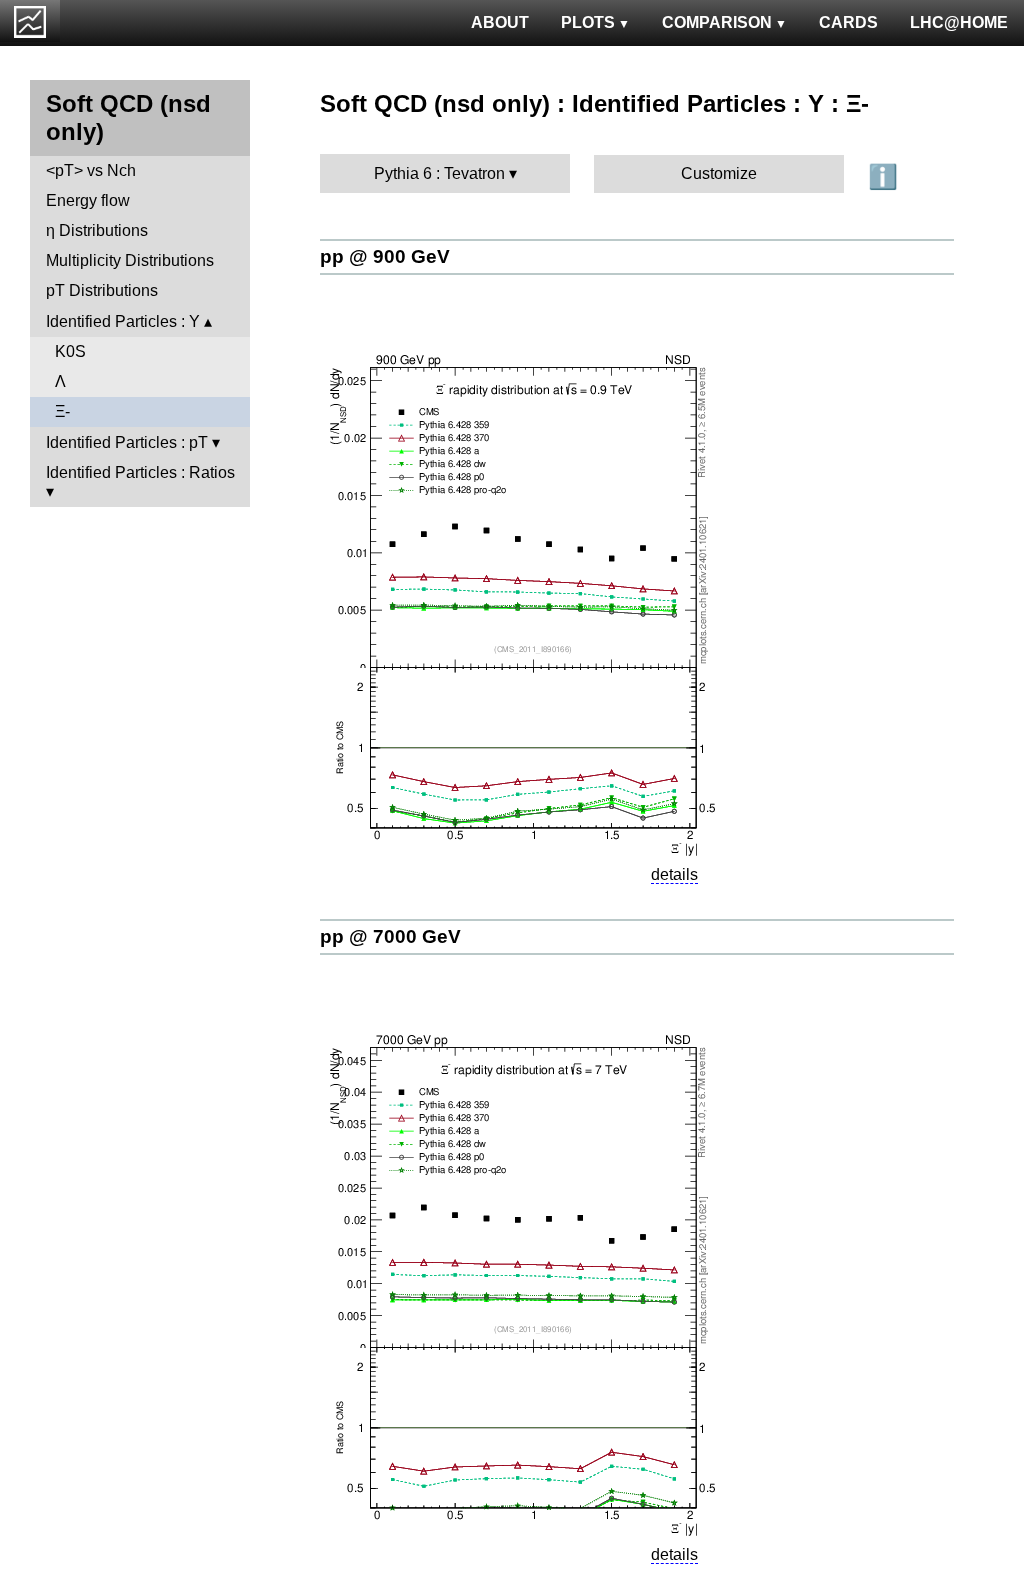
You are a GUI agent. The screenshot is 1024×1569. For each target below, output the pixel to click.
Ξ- (62, 411)
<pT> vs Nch (91, 170)
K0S (70, 351)
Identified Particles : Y (123, 321)
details (674, 874)
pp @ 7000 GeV (390, 936)
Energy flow (88, 200)
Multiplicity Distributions (130, 260)
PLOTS (588, 22)
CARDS (848, 22)
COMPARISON (717, 22)
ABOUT (500, 22)
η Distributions (97, 230)
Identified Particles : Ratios (140, 472)
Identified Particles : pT (127, 442)
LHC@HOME (959, 22)
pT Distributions (102, 290)
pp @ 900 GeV (385, 256)
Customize (719, 173)
